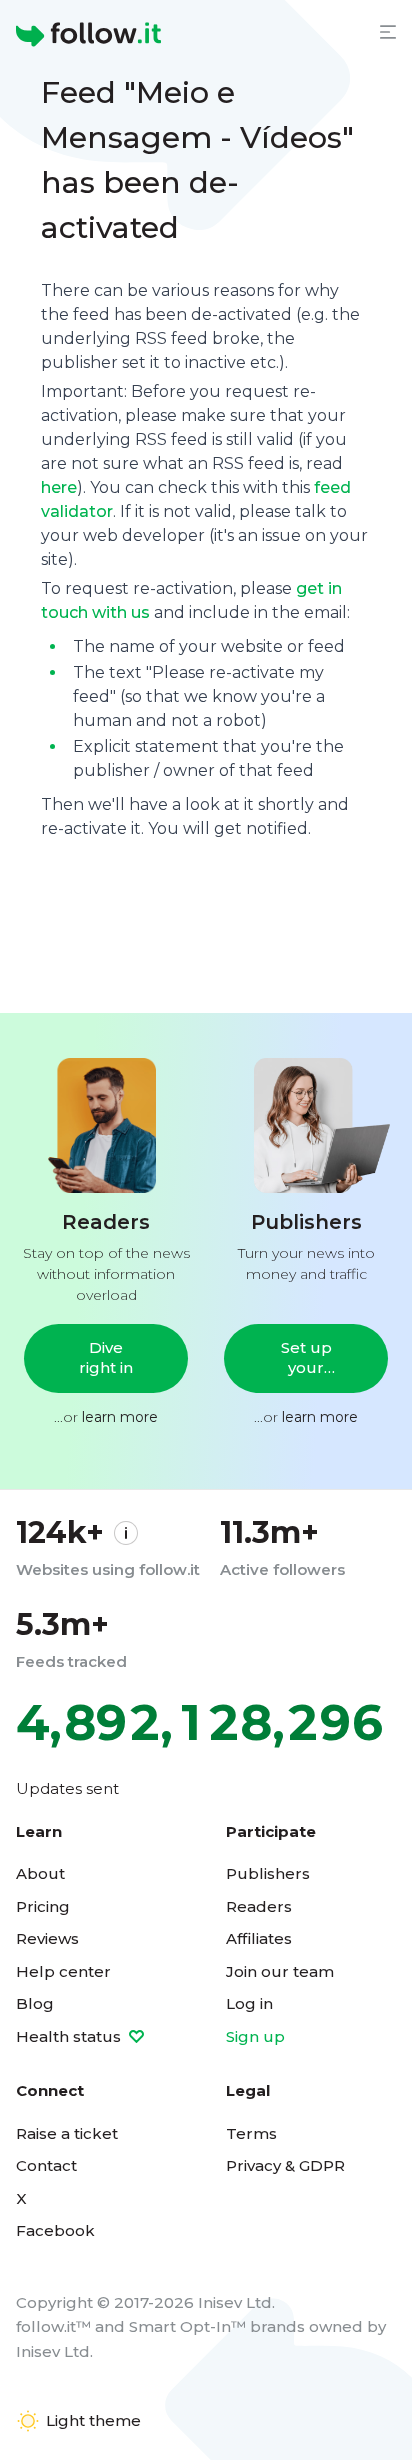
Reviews (47, 1938)
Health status (70, 2036)
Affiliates (259, 1938)
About (40, 1873)
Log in (249, 2003)
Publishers (268, 1873)
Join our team (280, 1971)
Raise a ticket (67, 2133)
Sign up (255, 2036)
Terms (251, 2133)
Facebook (55, 2230)
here (59, 487)
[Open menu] (388, 32)
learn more (120, 1417)
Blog (35, 2003)
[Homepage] (88, 35)
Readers (259, 1906)
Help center (63, 1971)
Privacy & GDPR (285, 2165)
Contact (46, 2165)
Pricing (43, 1906)
